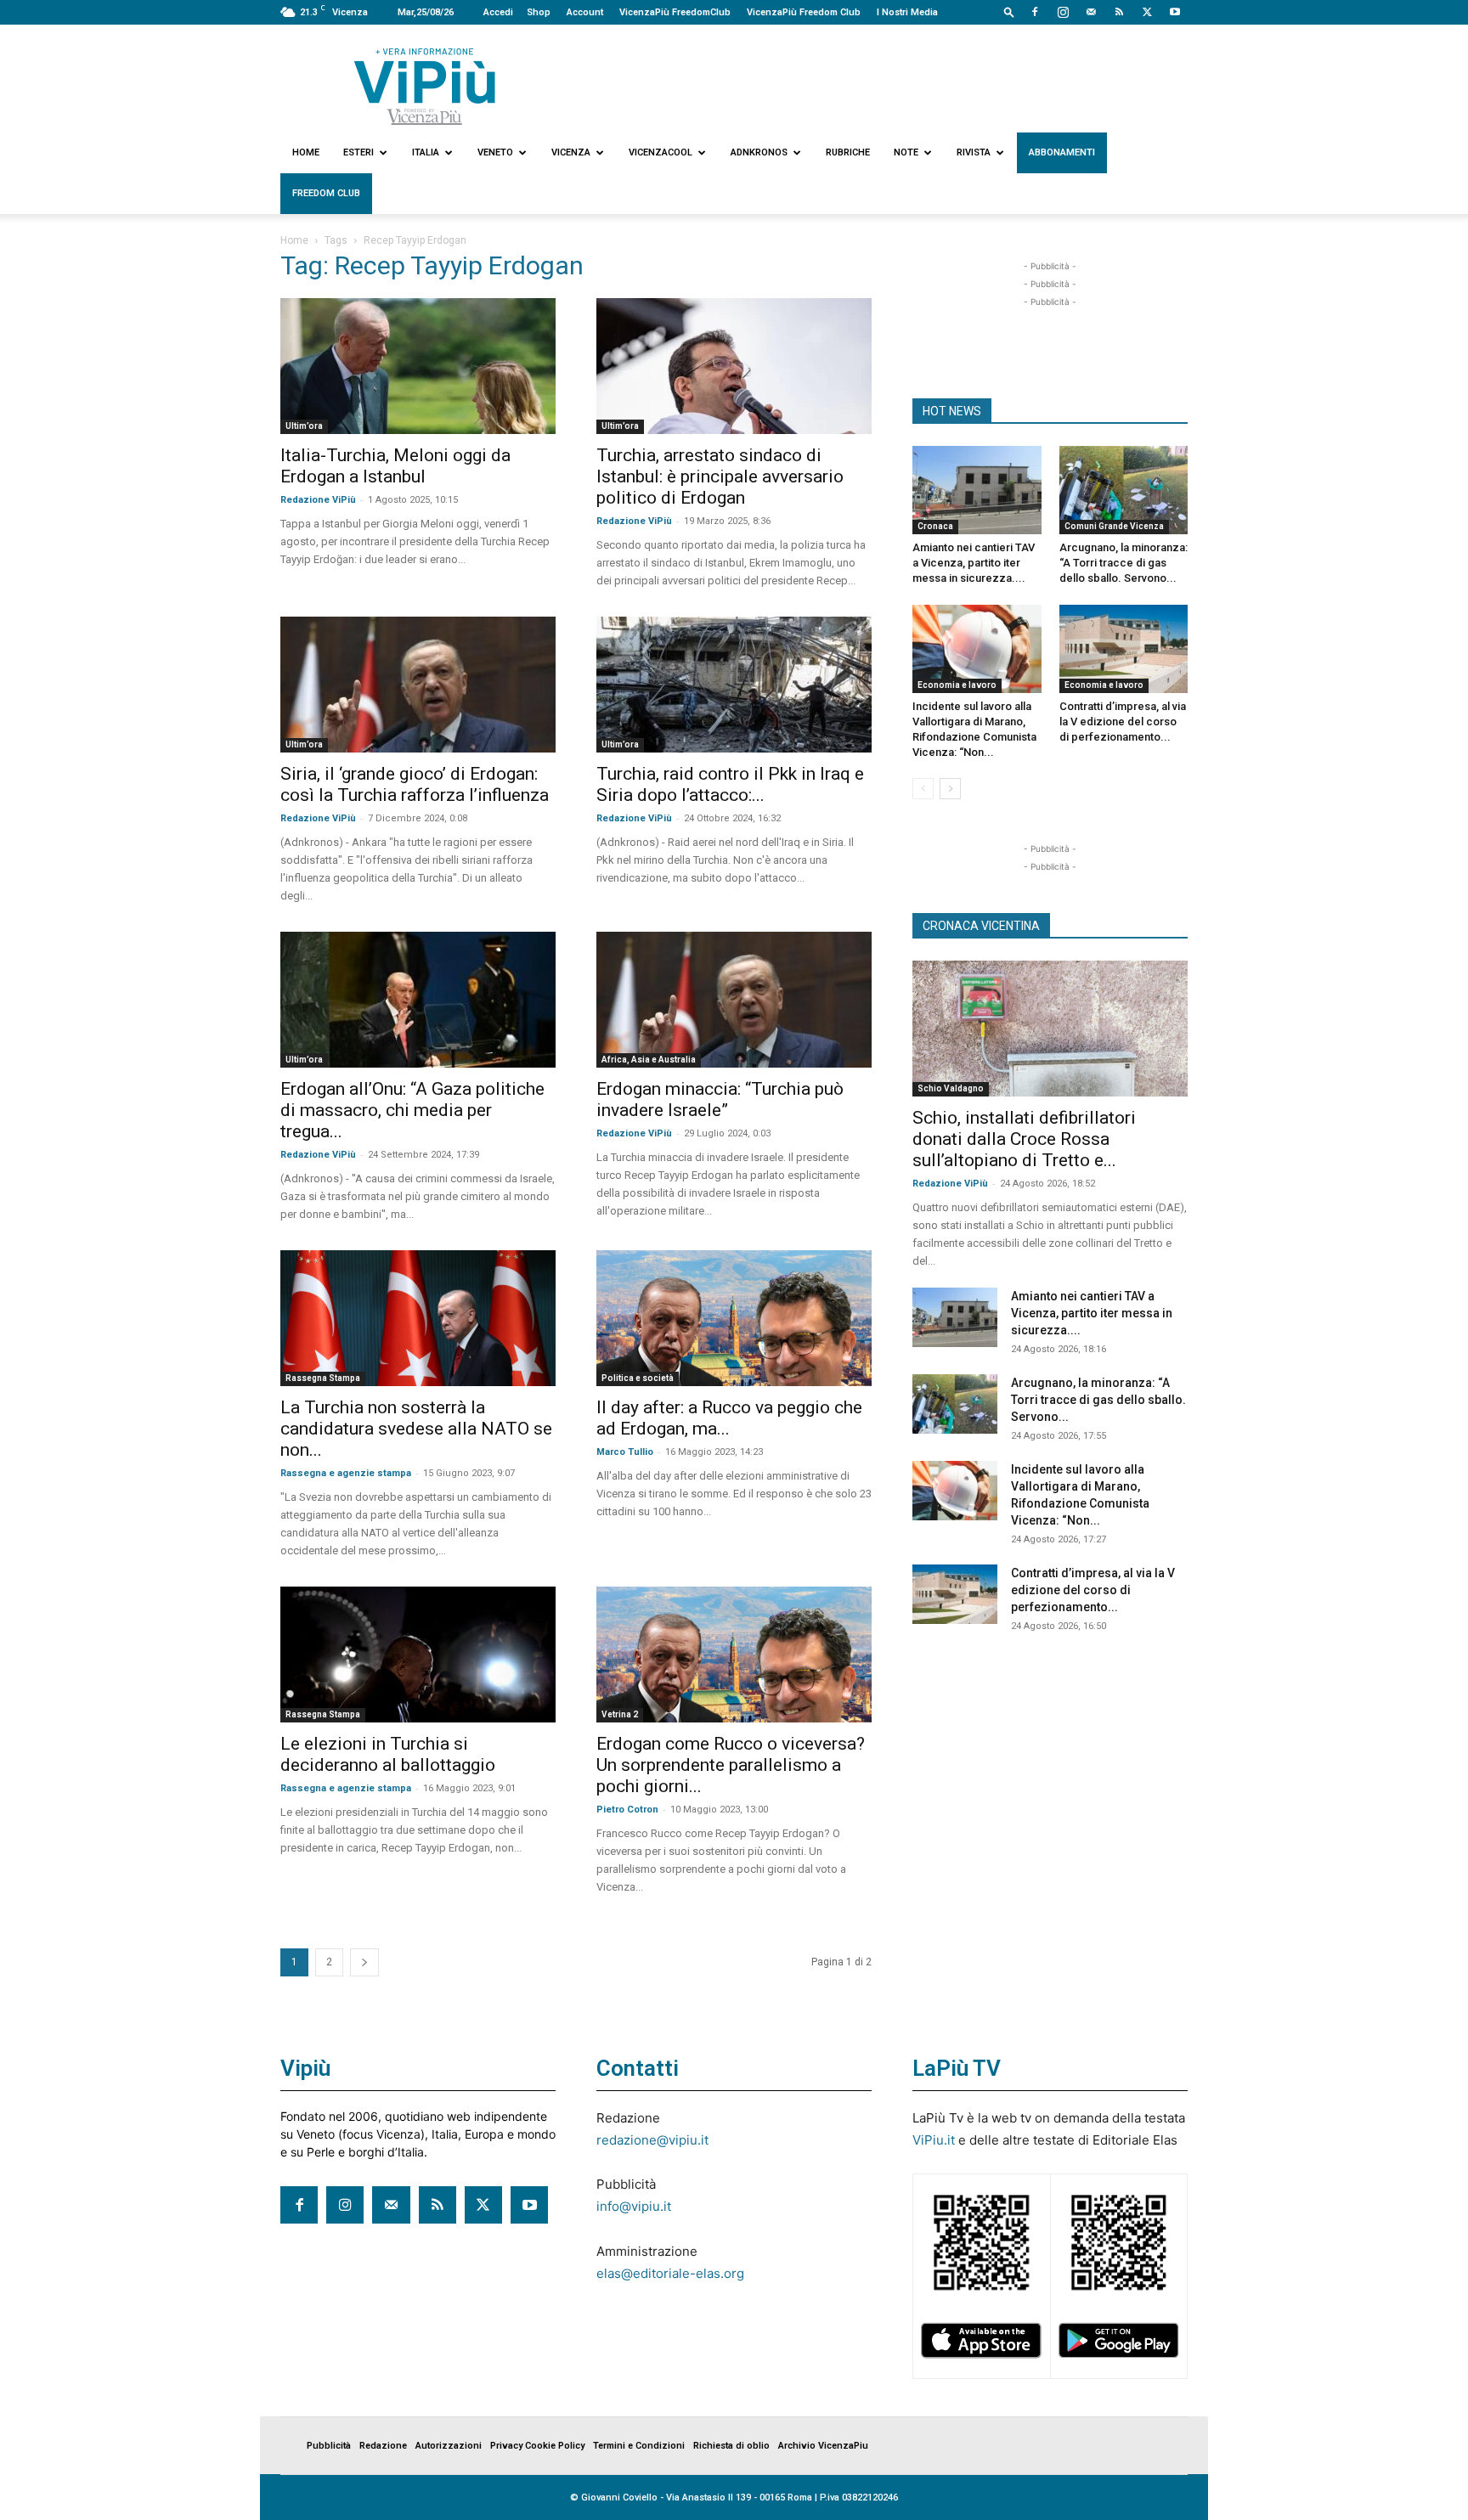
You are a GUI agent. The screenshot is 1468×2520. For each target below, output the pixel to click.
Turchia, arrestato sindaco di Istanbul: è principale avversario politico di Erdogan (720, 476)
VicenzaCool (661, 152)
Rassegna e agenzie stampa (346, 1473)
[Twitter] (1147, 12)
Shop (539, 12)
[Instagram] (1063, 12)
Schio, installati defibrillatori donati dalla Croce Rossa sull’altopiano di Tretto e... (1024, 1139)
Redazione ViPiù (318, 500)
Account (585, 12)
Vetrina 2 (620, 1714)
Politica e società (638, 1378)
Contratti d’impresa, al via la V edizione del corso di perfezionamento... (1123, 722)
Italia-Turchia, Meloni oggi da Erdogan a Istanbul (395, 466)
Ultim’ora (304, 426)
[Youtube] (1175, 12)
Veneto (495, 152)
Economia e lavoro (957, 685)
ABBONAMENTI (1062, 152)
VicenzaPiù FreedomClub (675, 12)
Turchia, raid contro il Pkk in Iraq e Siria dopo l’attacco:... (730, 784)
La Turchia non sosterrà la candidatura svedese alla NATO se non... (416, 1429)
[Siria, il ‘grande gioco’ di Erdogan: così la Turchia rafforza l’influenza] (418, 685)
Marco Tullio (625, 1452)
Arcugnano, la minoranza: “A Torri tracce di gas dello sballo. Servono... (1124, 563)
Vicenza (571, 152)
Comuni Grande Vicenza (1114, 526)
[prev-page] (923, 789)
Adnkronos (759, 152)
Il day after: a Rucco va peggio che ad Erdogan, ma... (729, 1418)
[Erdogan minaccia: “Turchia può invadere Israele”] (734, 1000)
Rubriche (848, 152)
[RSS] (1119, 12)
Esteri (359, 152)
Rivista (974, 152)
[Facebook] (1035, 12)
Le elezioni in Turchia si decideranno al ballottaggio (388, 1754)
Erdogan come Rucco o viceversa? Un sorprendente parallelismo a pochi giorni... (731, 1765)
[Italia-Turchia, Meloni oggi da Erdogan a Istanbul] (418, 366)
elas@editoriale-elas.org (670, 2273)
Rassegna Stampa (323, 1378)
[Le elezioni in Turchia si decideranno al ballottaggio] (418, 1655)
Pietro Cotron (627, 1810)
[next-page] (364, 1962)
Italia (426, 152)
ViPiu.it (934, 2140)
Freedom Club (326, 193)
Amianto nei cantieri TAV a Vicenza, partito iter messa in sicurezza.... (974, 563)
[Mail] (1091, 12)
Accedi (498, 12)
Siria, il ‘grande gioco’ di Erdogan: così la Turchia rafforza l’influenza (415, 784)
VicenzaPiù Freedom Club (804, 12)
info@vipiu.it (634, 2206)
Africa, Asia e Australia (649, 1060)
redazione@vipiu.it (652, 2140)
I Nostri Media (907, 12)
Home (306, 152)
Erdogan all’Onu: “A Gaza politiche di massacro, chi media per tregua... (412, 1110)
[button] (1009, 11)
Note (906, 152)
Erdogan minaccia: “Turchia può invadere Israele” (720, 1099)
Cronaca (935, 526)
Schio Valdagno (951, 1088)
